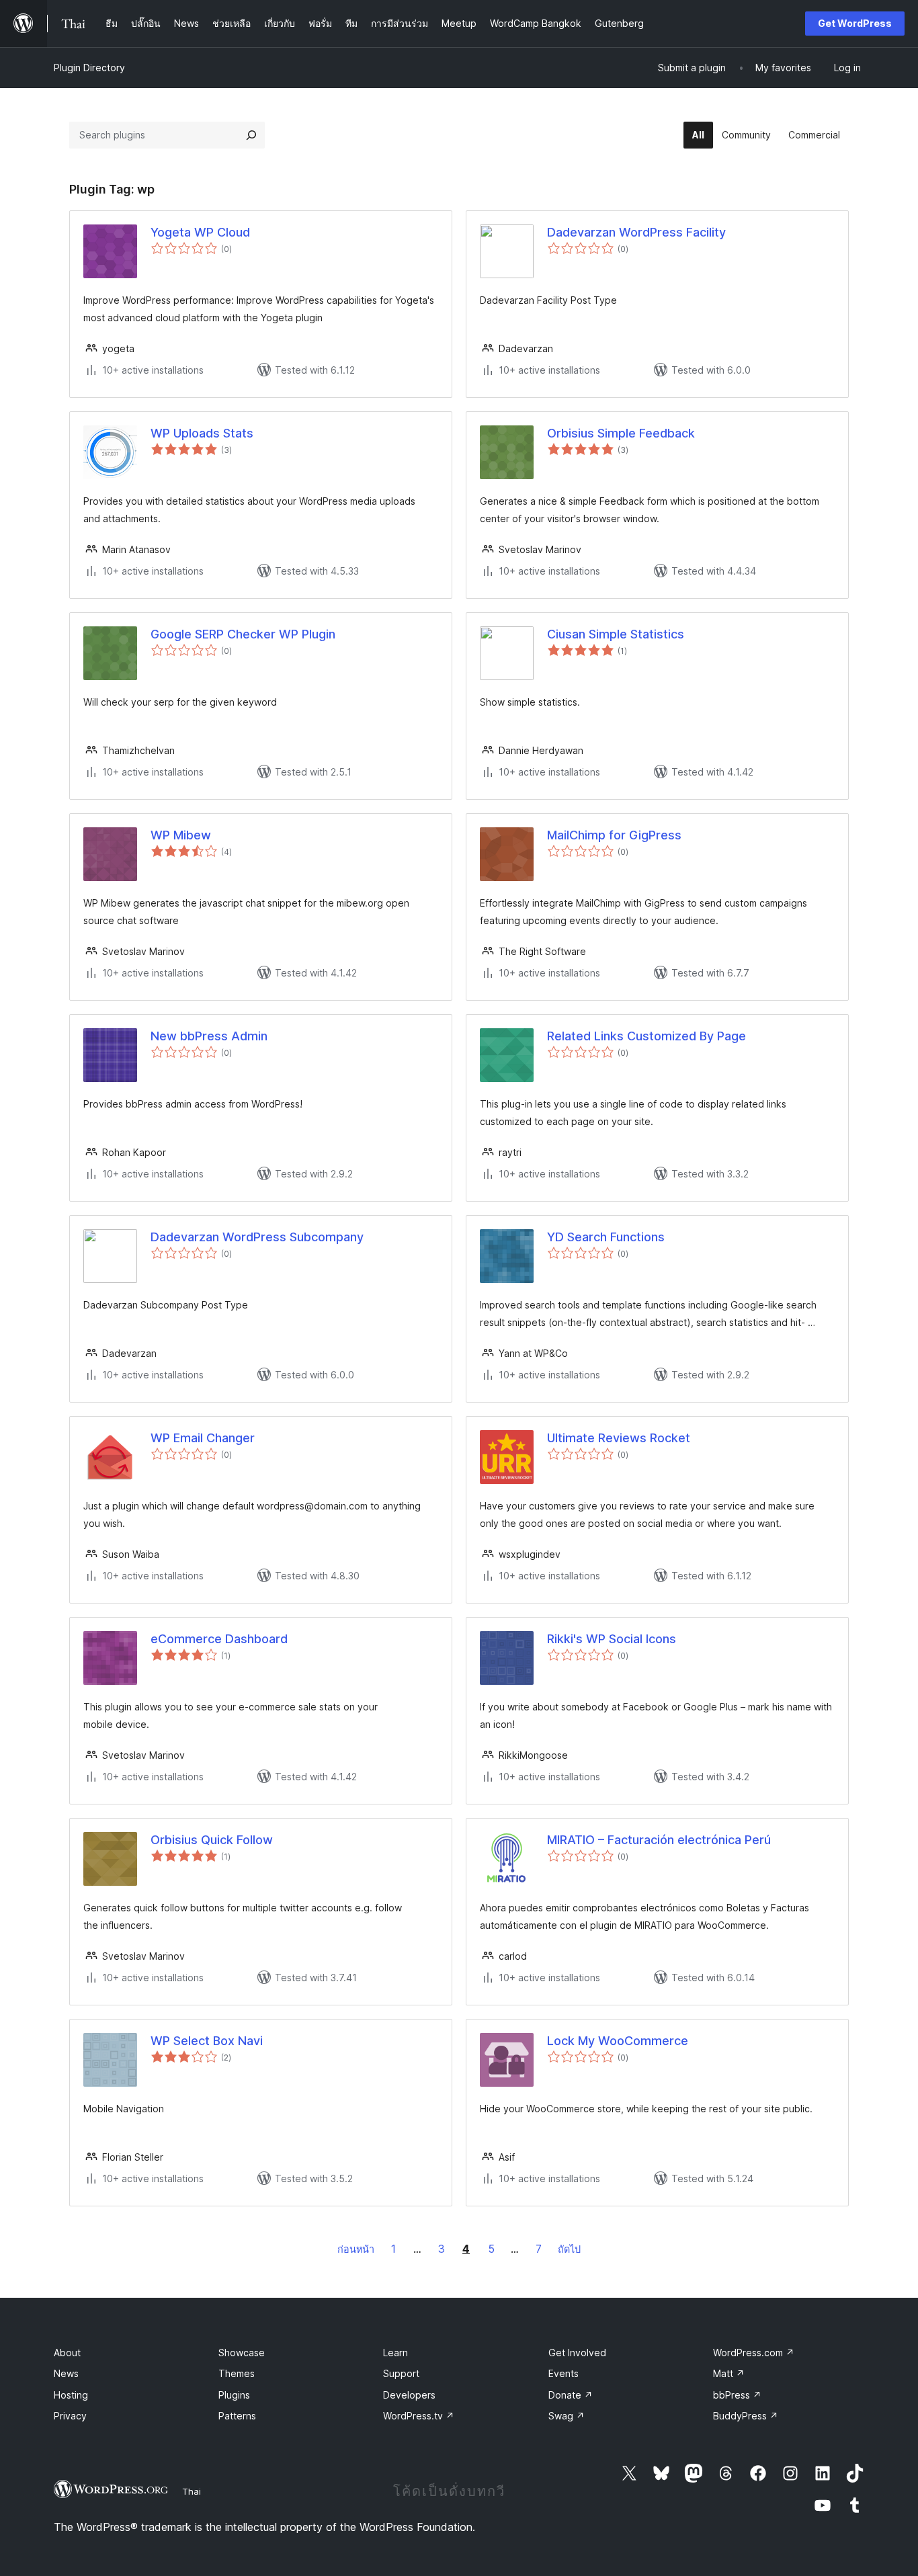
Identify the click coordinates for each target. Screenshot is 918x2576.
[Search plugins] (251, 135)
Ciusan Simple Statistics (616, 634)
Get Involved (577, 2353)
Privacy (70, 2416)
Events (564, 2373)
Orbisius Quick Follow (212, 1840)
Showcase (242, 2353)
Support (401, 2373)
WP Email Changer (203, 1438)
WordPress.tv (419, 2416)
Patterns (237, 2416)
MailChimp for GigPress (614, 835)
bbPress (737, 2395)
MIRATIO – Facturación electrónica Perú (659, 1840)
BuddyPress (746, 2416)
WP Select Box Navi (207, 2041)
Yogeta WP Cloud (200, 232)
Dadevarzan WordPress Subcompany (257, 1237)
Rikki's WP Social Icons (612, 1639)
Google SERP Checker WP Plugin (243, 634)
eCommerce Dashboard (219, 1639)
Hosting (71, 2395)
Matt (729, 2373)
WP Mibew (181, 835)
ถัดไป (569, 2249)
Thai (192, 2491)
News (66, 2373)
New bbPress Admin (209, 1036)
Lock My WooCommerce (618, 2041)
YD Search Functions (606, 1237)
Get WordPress (855, 23)
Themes (237, 2373)
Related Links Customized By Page (646, 1036)
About (67, 2353)
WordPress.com (754, 2353)
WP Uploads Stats (202, 433)
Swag (567, 2416)
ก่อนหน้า (356, 2249)
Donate (571, 2395)
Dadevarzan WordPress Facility (636, 232)
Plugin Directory (89, 68)
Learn (395, 2353)
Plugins (234, 2395)
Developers (409, 2395)
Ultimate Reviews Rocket (619, 1438)
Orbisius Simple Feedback (621, 433)
